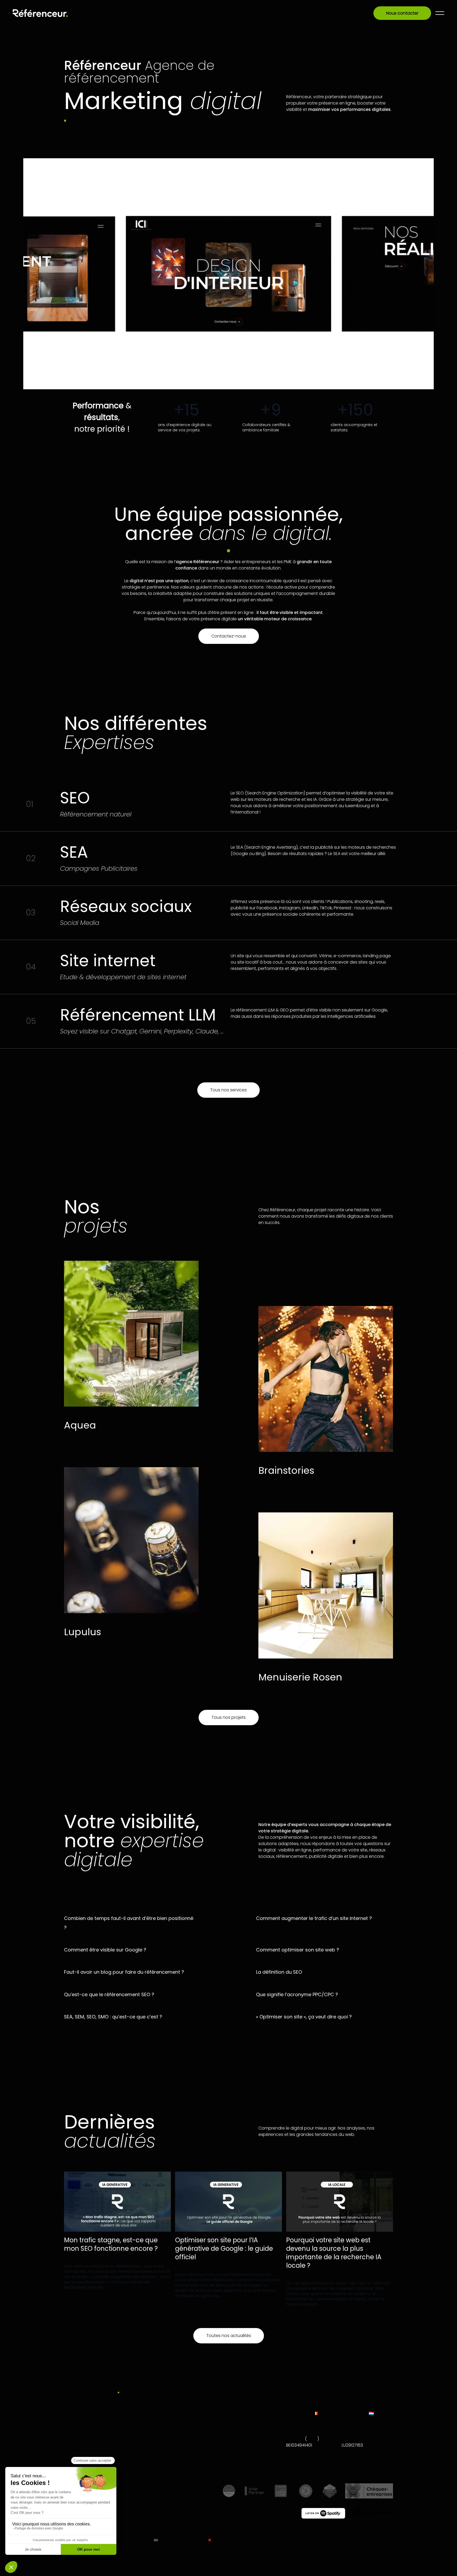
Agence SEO (160, 2466)
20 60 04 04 (354, 2458)
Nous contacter (402, 13)
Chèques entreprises (237, 2441)
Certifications (78, 2432)
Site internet (113, 2441)
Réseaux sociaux (118, 2449)
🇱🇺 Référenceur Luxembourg (180, 2540)
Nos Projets (75, 2441)
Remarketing (229, 2432)
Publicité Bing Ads (165, 2441)
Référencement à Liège (240, 2458)
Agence (72, 2424)
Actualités (74, 2449)
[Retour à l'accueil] (40, 13)
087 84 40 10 (299, 2451)
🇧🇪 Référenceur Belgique (130, 2540)
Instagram (383, 2565)
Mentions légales (113, 2565)
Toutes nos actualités (229, 2336)
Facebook (323, 2565)
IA (138, 2258)
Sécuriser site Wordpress (241, 2449)
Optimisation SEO (119, 2424)
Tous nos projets (229, 1717)
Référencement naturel (171, 2424)
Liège (312, 2439)
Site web (161, 2258)
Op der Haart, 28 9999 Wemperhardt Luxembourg (362, 2432)
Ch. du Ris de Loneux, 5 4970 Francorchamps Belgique (309, 2432)
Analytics (124, 2258)
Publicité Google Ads (169, 2432)
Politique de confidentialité (150, 2565)
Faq (68, 2466)
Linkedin (353, 2565)
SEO (146, 2258)
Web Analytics (230, 2424)
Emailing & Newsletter (169, 2458)
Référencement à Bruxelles (234, 2469)
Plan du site (159, 2475)
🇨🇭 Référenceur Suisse (228, 2540)
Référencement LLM (117, 2461)
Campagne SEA (117, 2432)
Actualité (102, 2258)
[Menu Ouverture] (440, 13)
